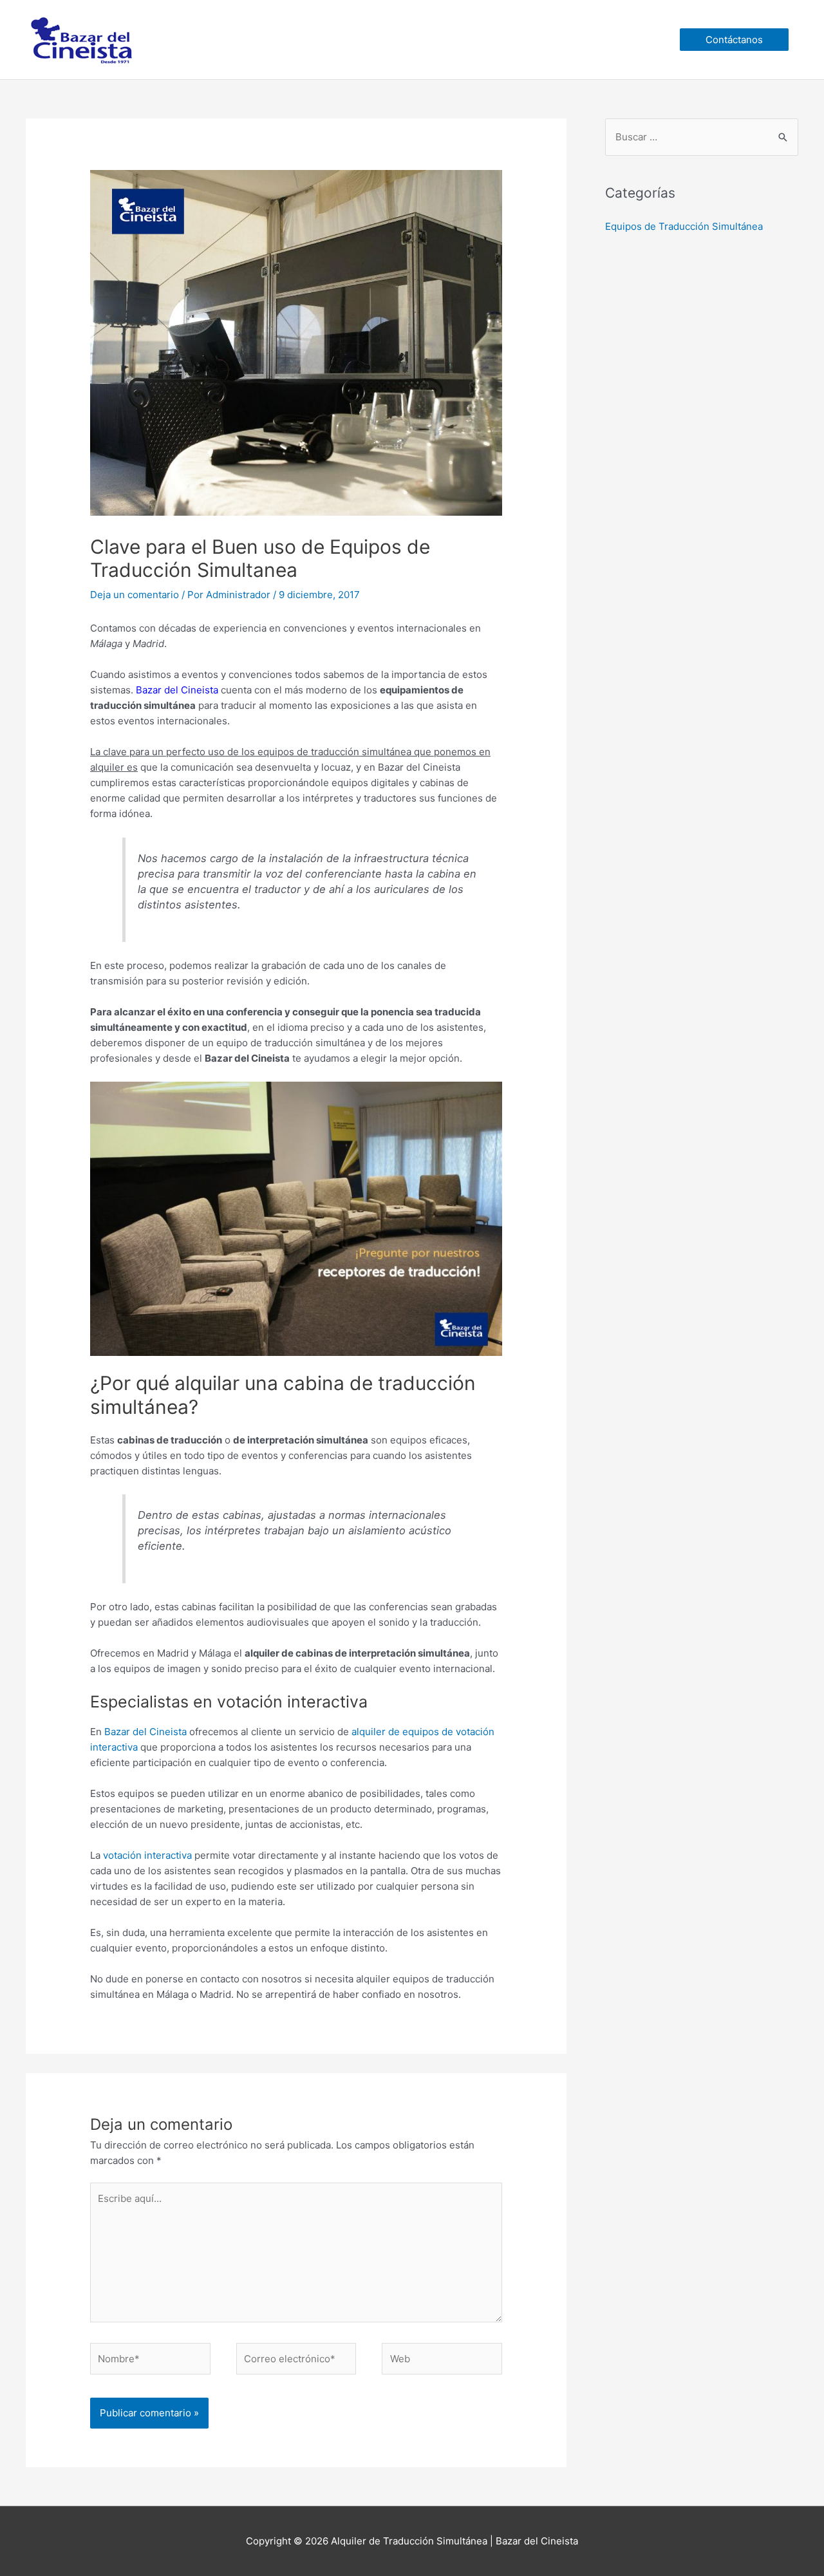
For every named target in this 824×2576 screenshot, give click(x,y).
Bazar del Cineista (145, 1732)
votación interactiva (147, 1855)
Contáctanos (734, 40)
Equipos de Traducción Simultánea (684, 226)
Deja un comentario (135, 595)
